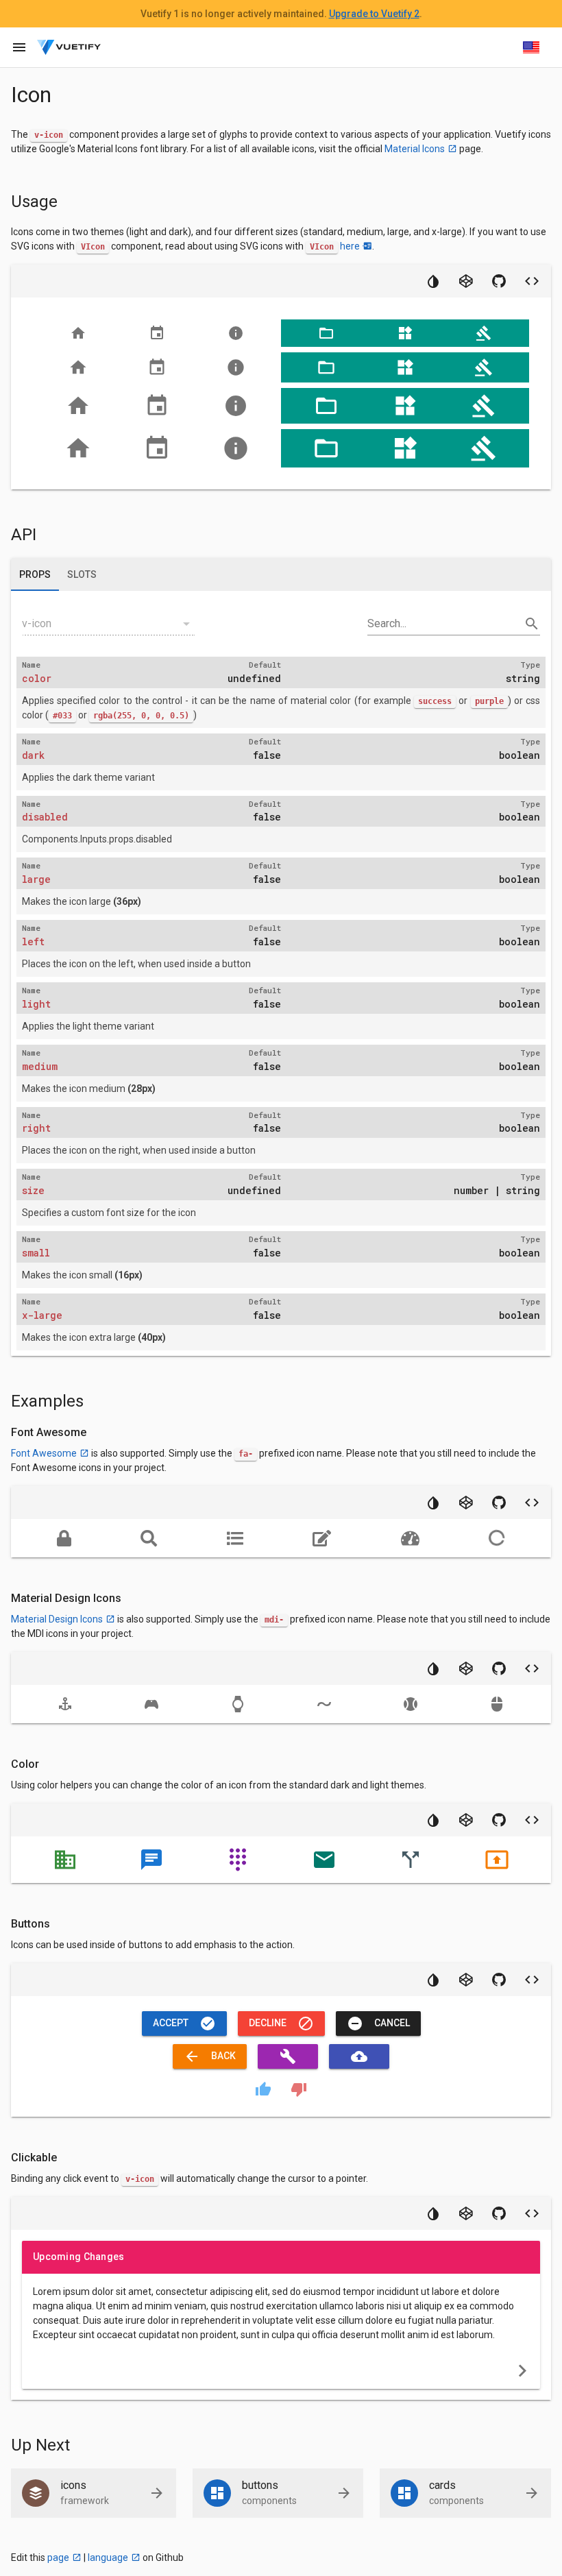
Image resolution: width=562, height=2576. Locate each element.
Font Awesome (44, 1453)
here (350, 246)
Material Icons (415, 149)
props (35, 574)
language (108, 2557)
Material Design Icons (57, 1619)
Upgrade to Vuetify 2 (374, 14)
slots (82, 574)
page (58, 2557)
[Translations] (531, 47)
